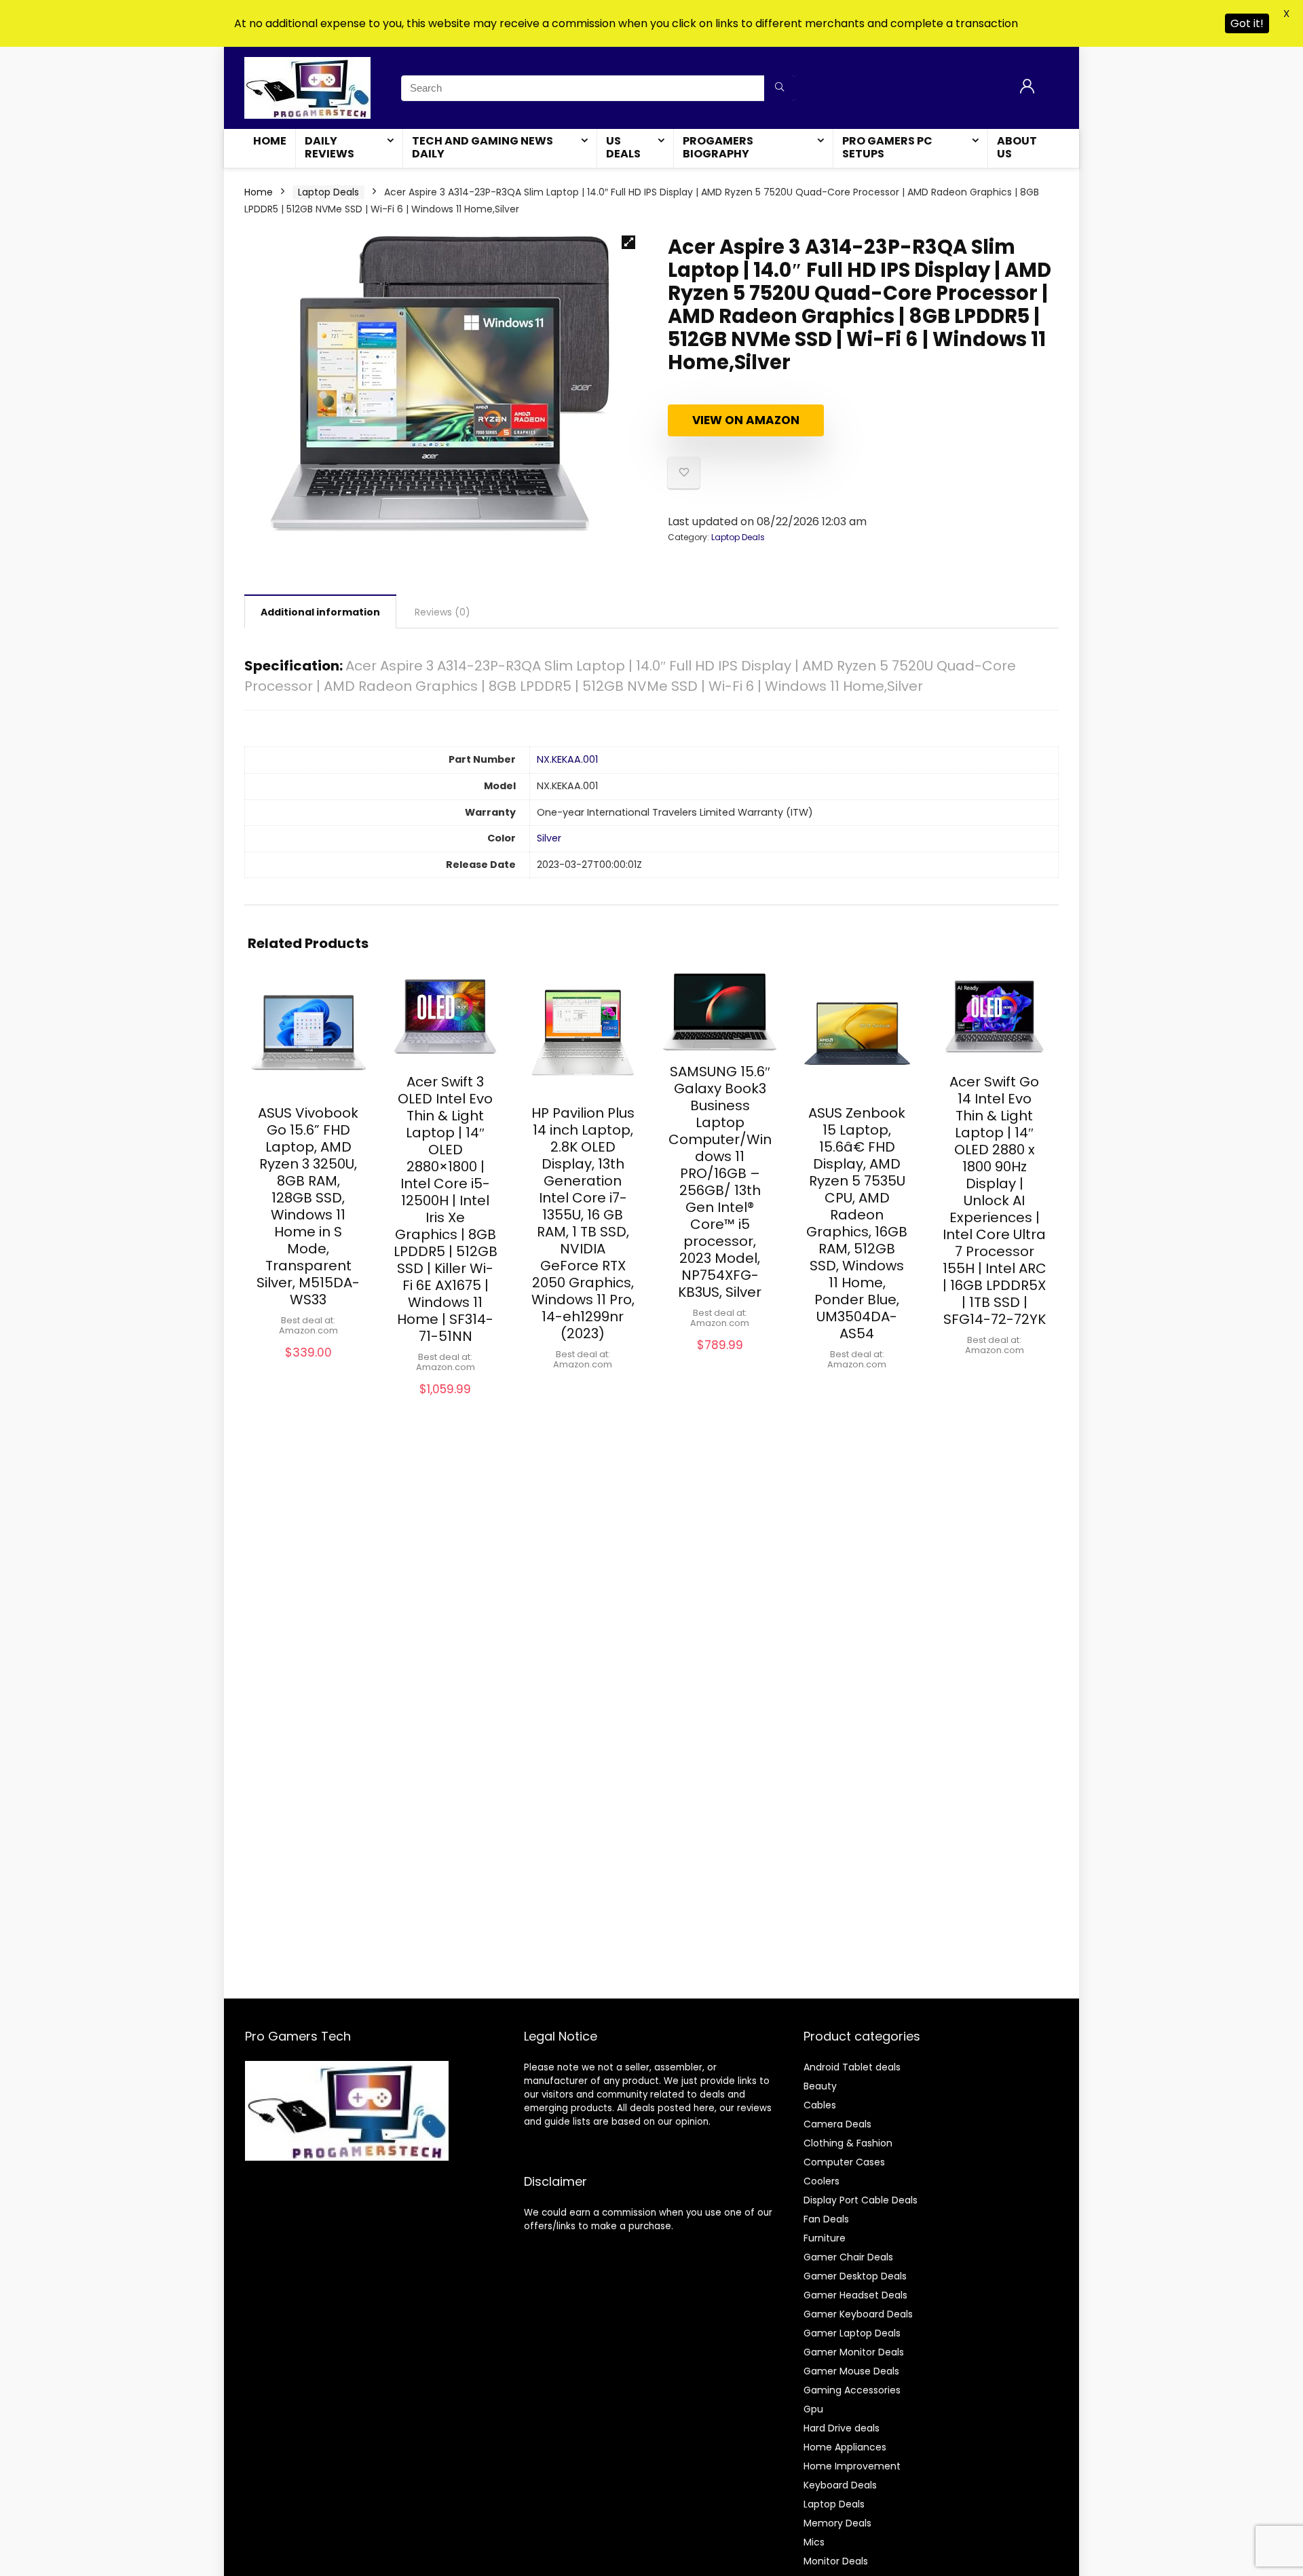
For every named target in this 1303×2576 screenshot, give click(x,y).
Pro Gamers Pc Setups (887, 147)
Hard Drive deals (842, 2428)
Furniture (825, 2238)
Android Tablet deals (852, 2067)
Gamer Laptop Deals (852, 2333)
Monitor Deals (836, 2561)
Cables (820, 2105)
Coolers (822, 2181)
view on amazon (746, 420)
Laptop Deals (328, 192)
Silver (549, 838)
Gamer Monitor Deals (854, 2352)
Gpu (813, 2409)
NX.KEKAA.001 (567, 759)
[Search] (779, 88)
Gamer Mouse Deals (851, 2371)
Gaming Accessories (852, 2390)
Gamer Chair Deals (848, 2257)
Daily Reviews (329, 147)
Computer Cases (844, 2162)
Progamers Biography (718, 147)
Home (270, 141)
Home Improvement (852, 2466)
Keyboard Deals (840, 2485)
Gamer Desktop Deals (855, 2276)
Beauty (820, 2086)
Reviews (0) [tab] (442, 612)
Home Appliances (845, 2447)
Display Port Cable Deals (861, 2200)
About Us (1017, 147)
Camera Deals (837, 2124)
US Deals (623, 147)
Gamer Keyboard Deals (858, 2314)
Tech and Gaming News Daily (483, 147)
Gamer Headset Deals (855, 2295)
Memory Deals (837, 2523)
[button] (628, 242)
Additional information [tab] (320, 612)
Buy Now (308, 1366)
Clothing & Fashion (848, 2143)
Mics (814, 2542)
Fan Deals (826, 2219)
